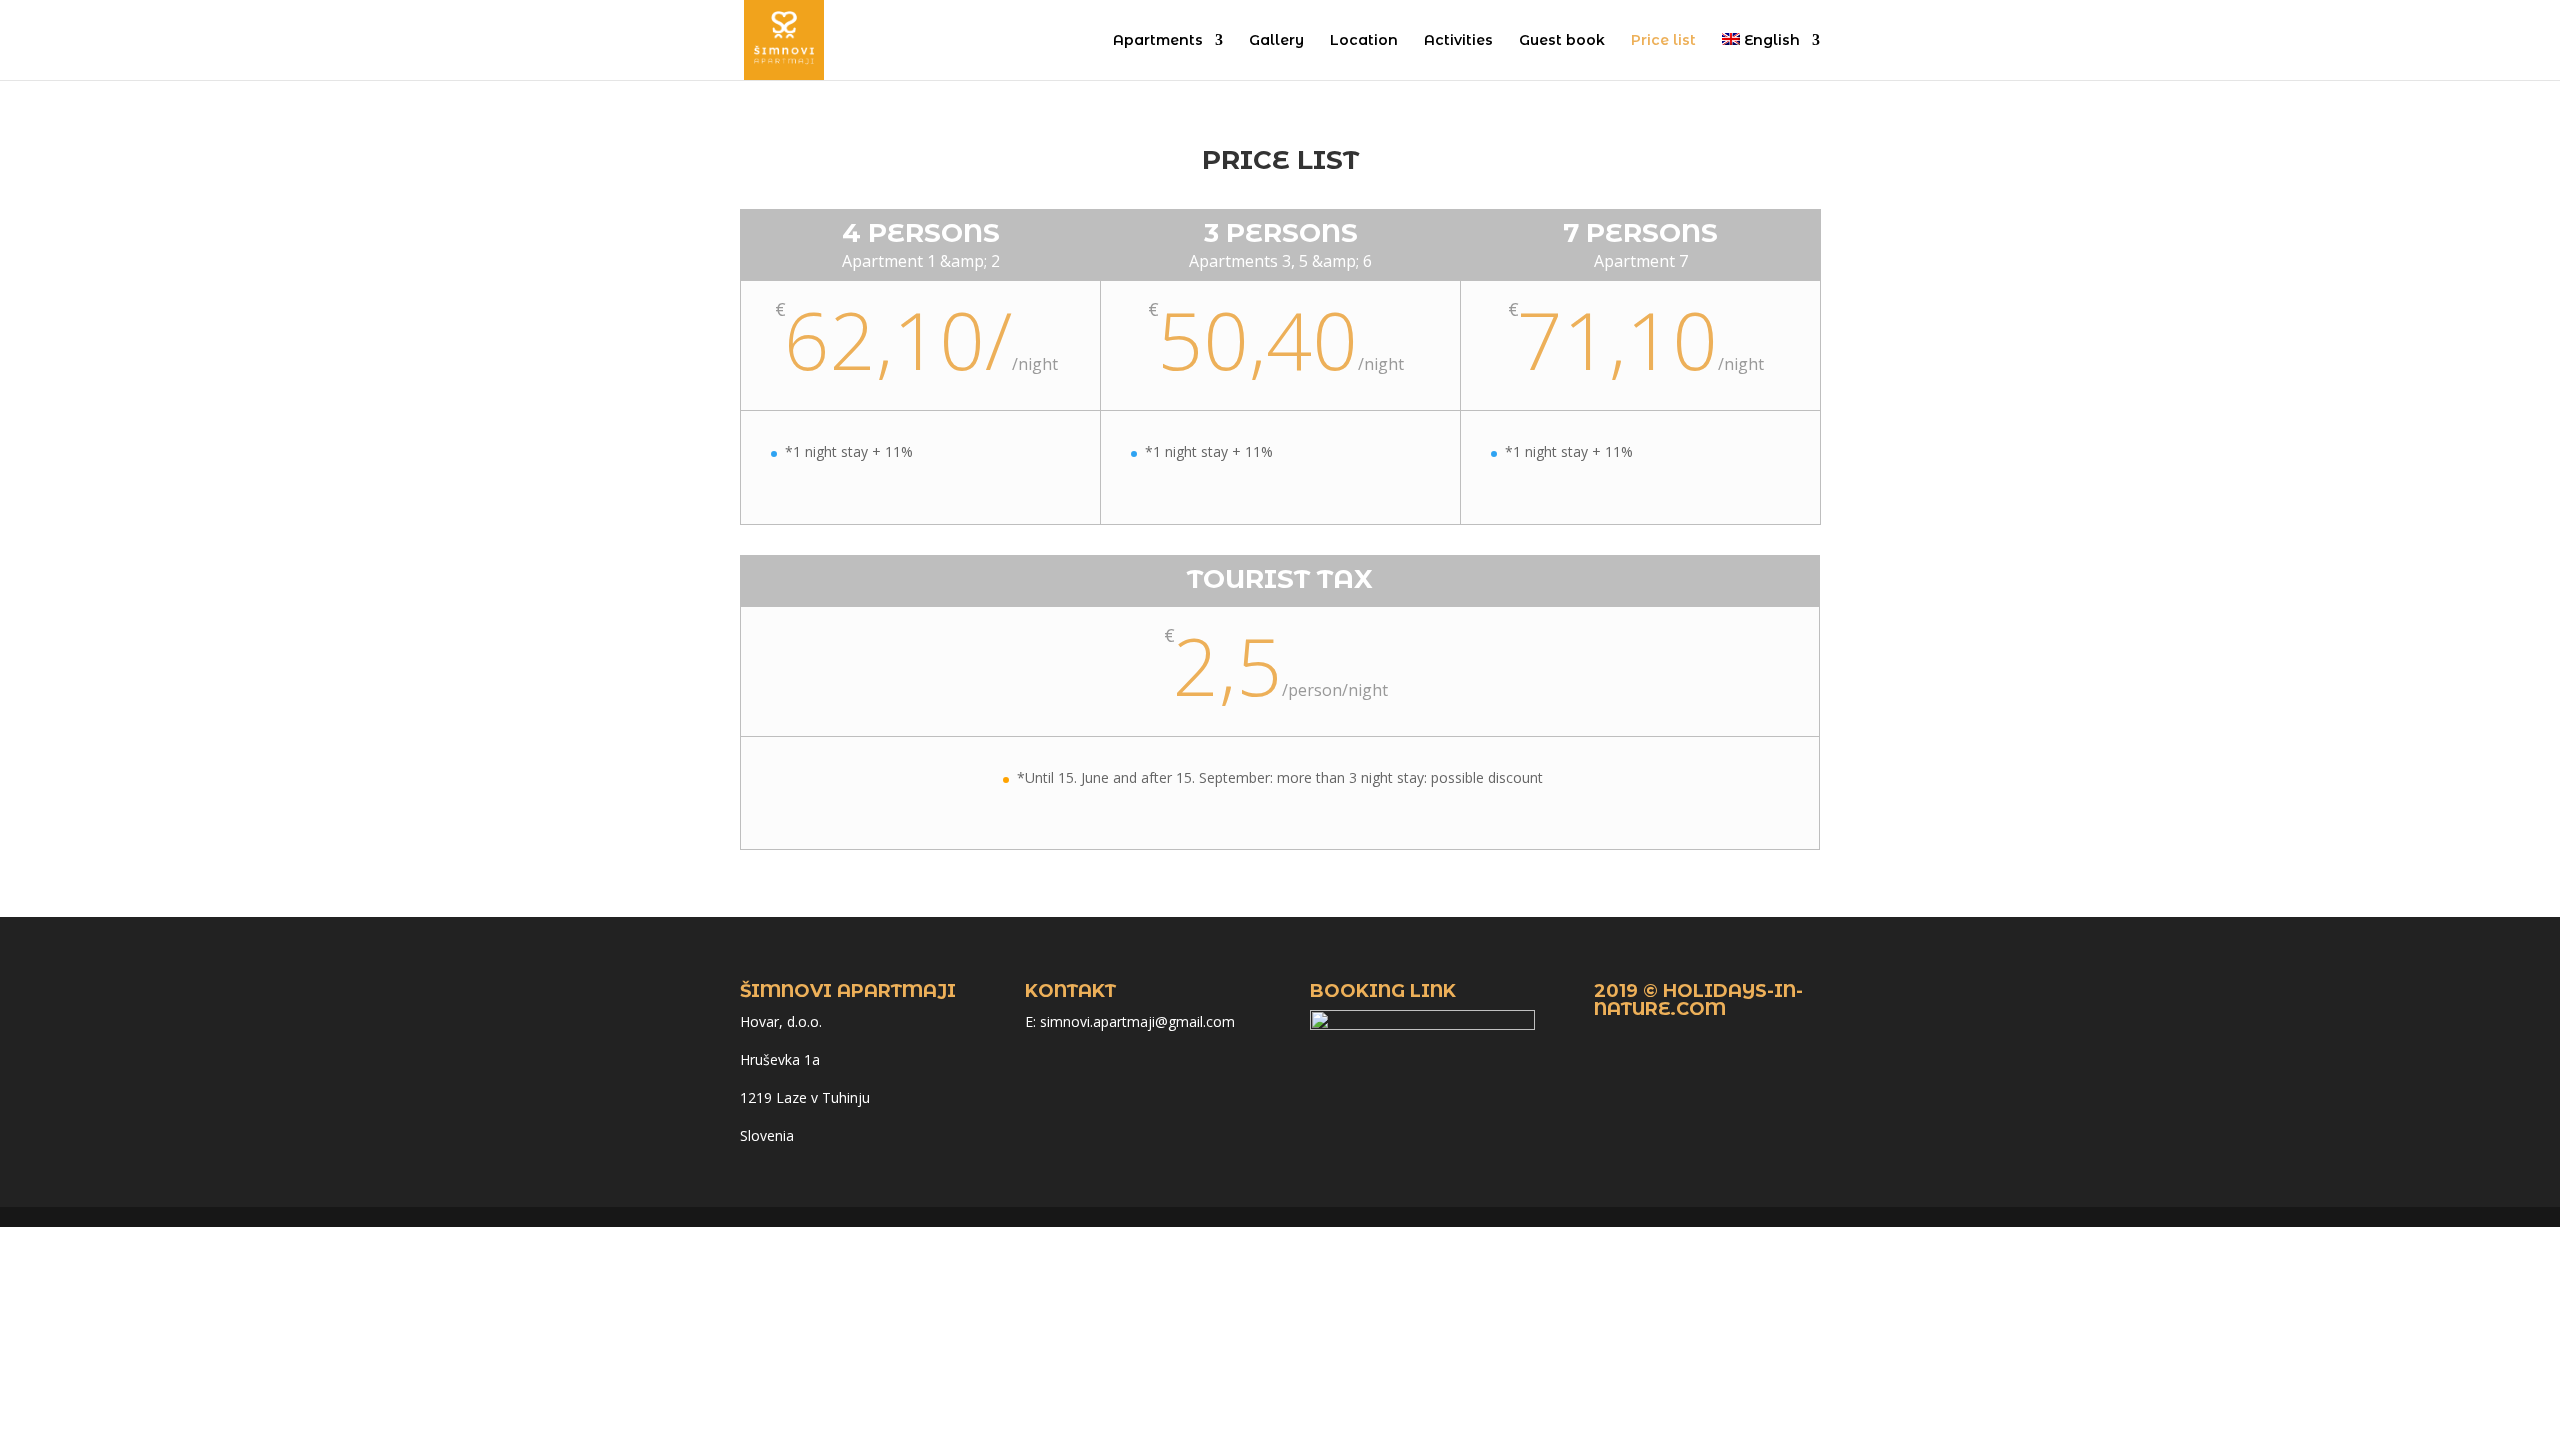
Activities (1458, 41)
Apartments (1158, 41)
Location (1364, 41)
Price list (1663, 41)
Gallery (1276, 41)
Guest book (1562, 41)
